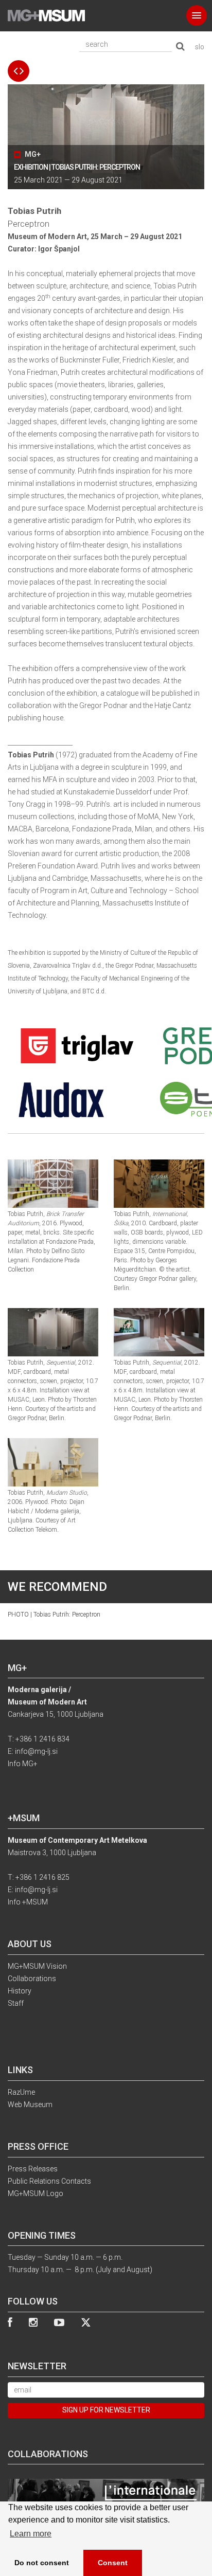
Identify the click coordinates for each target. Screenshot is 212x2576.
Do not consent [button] (42, 2563)
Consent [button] (113, 2563)
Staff (16, 2003)
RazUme (21, 2092)
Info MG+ (23, 1764)
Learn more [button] (31, 2534)
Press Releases (33, 2169)
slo (200, 47)
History (20, 1991)
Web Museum (30, 2105)
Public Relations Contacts (49, 2181)
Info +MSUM (28, 1902)
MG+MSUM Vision (37, 1966)
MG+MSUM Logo (36, 2193)
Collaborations (32, 1979)
